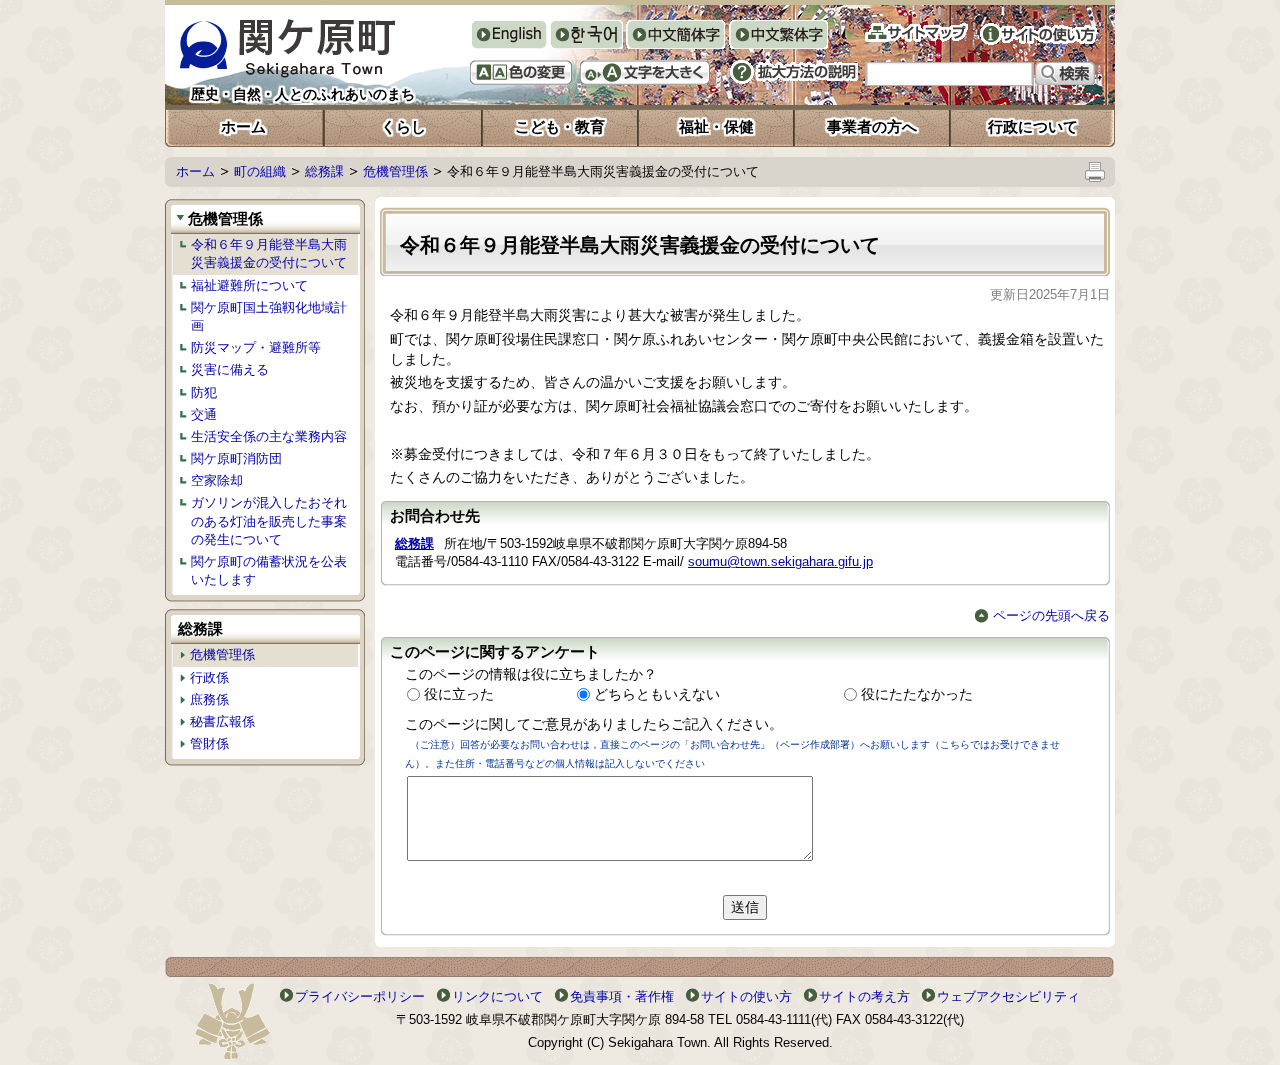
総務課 (324, 171)
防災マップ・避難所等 (256, 347)
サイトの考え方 (864, 996)
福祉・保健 (716, 126)
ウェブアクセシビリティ (1008, 996)
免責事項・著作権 (622, 996)
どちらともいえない (657, 694)
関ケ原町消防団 (236, 458)
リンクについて (497, 996)
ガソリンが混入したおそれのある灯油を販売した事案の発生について (269, 520)
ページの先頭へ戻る (1051, 615)
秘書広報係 (222, 721)
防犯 (204, 392)
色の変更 (521, 72)
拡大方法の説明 (794, 72)
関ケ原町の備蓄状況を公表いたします (269, 570)
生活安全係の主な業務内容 (269, 436)
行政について (1033, 126)
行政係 (209, 677)
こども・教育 (560, 126)
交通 (204, 414)
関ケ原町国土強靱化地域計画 (269, 316)
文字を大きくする (645, 72)
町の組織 (260, 171)
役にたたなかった (917, 694)
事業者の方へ (872, 126)
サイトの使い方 (1038, 34)
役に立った (459, 694)
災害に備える (230, 369)
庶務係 (209, 699)
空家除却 (217, 480)
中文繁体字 (778, 36)
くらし (403, 126)
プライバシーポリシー (360, 996)
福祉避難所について (249, 285)
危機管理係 (395, 171)
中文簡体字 (675, 36)
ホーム (243, 126)
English (508, 34)
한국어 (586, 36)
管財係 (209, 743)
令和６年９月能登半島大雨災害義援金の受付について (269, 253)
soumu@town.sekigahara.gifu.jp (780, 561)
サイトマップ (916, 32)
